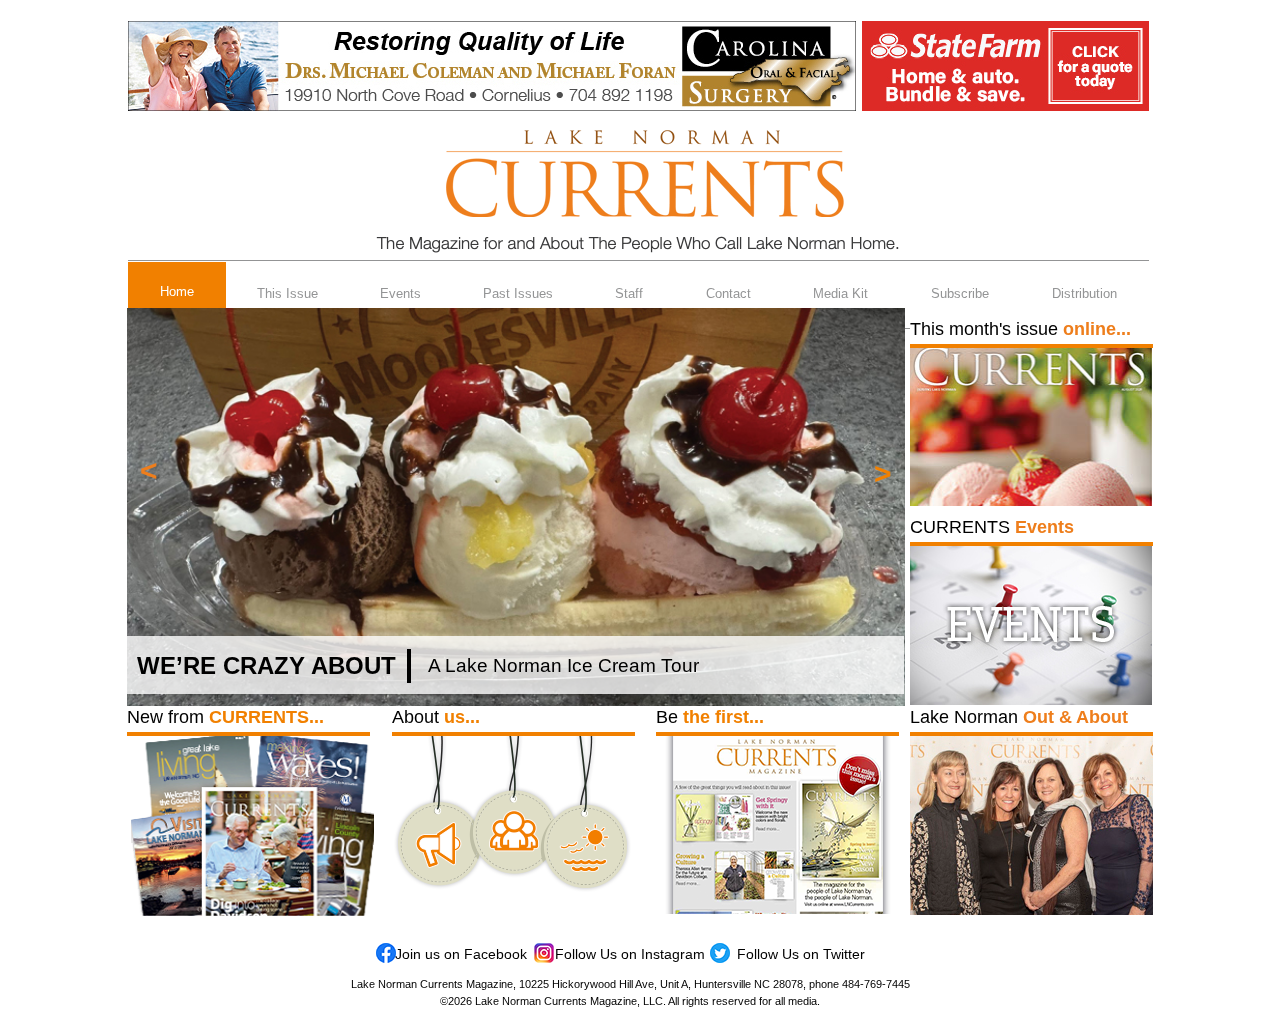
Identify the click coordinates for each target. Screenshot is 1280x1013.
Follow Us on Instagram (630, 954)
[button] (149, 469)
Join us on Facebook (461, 954)
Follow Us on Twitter (801, 954)
